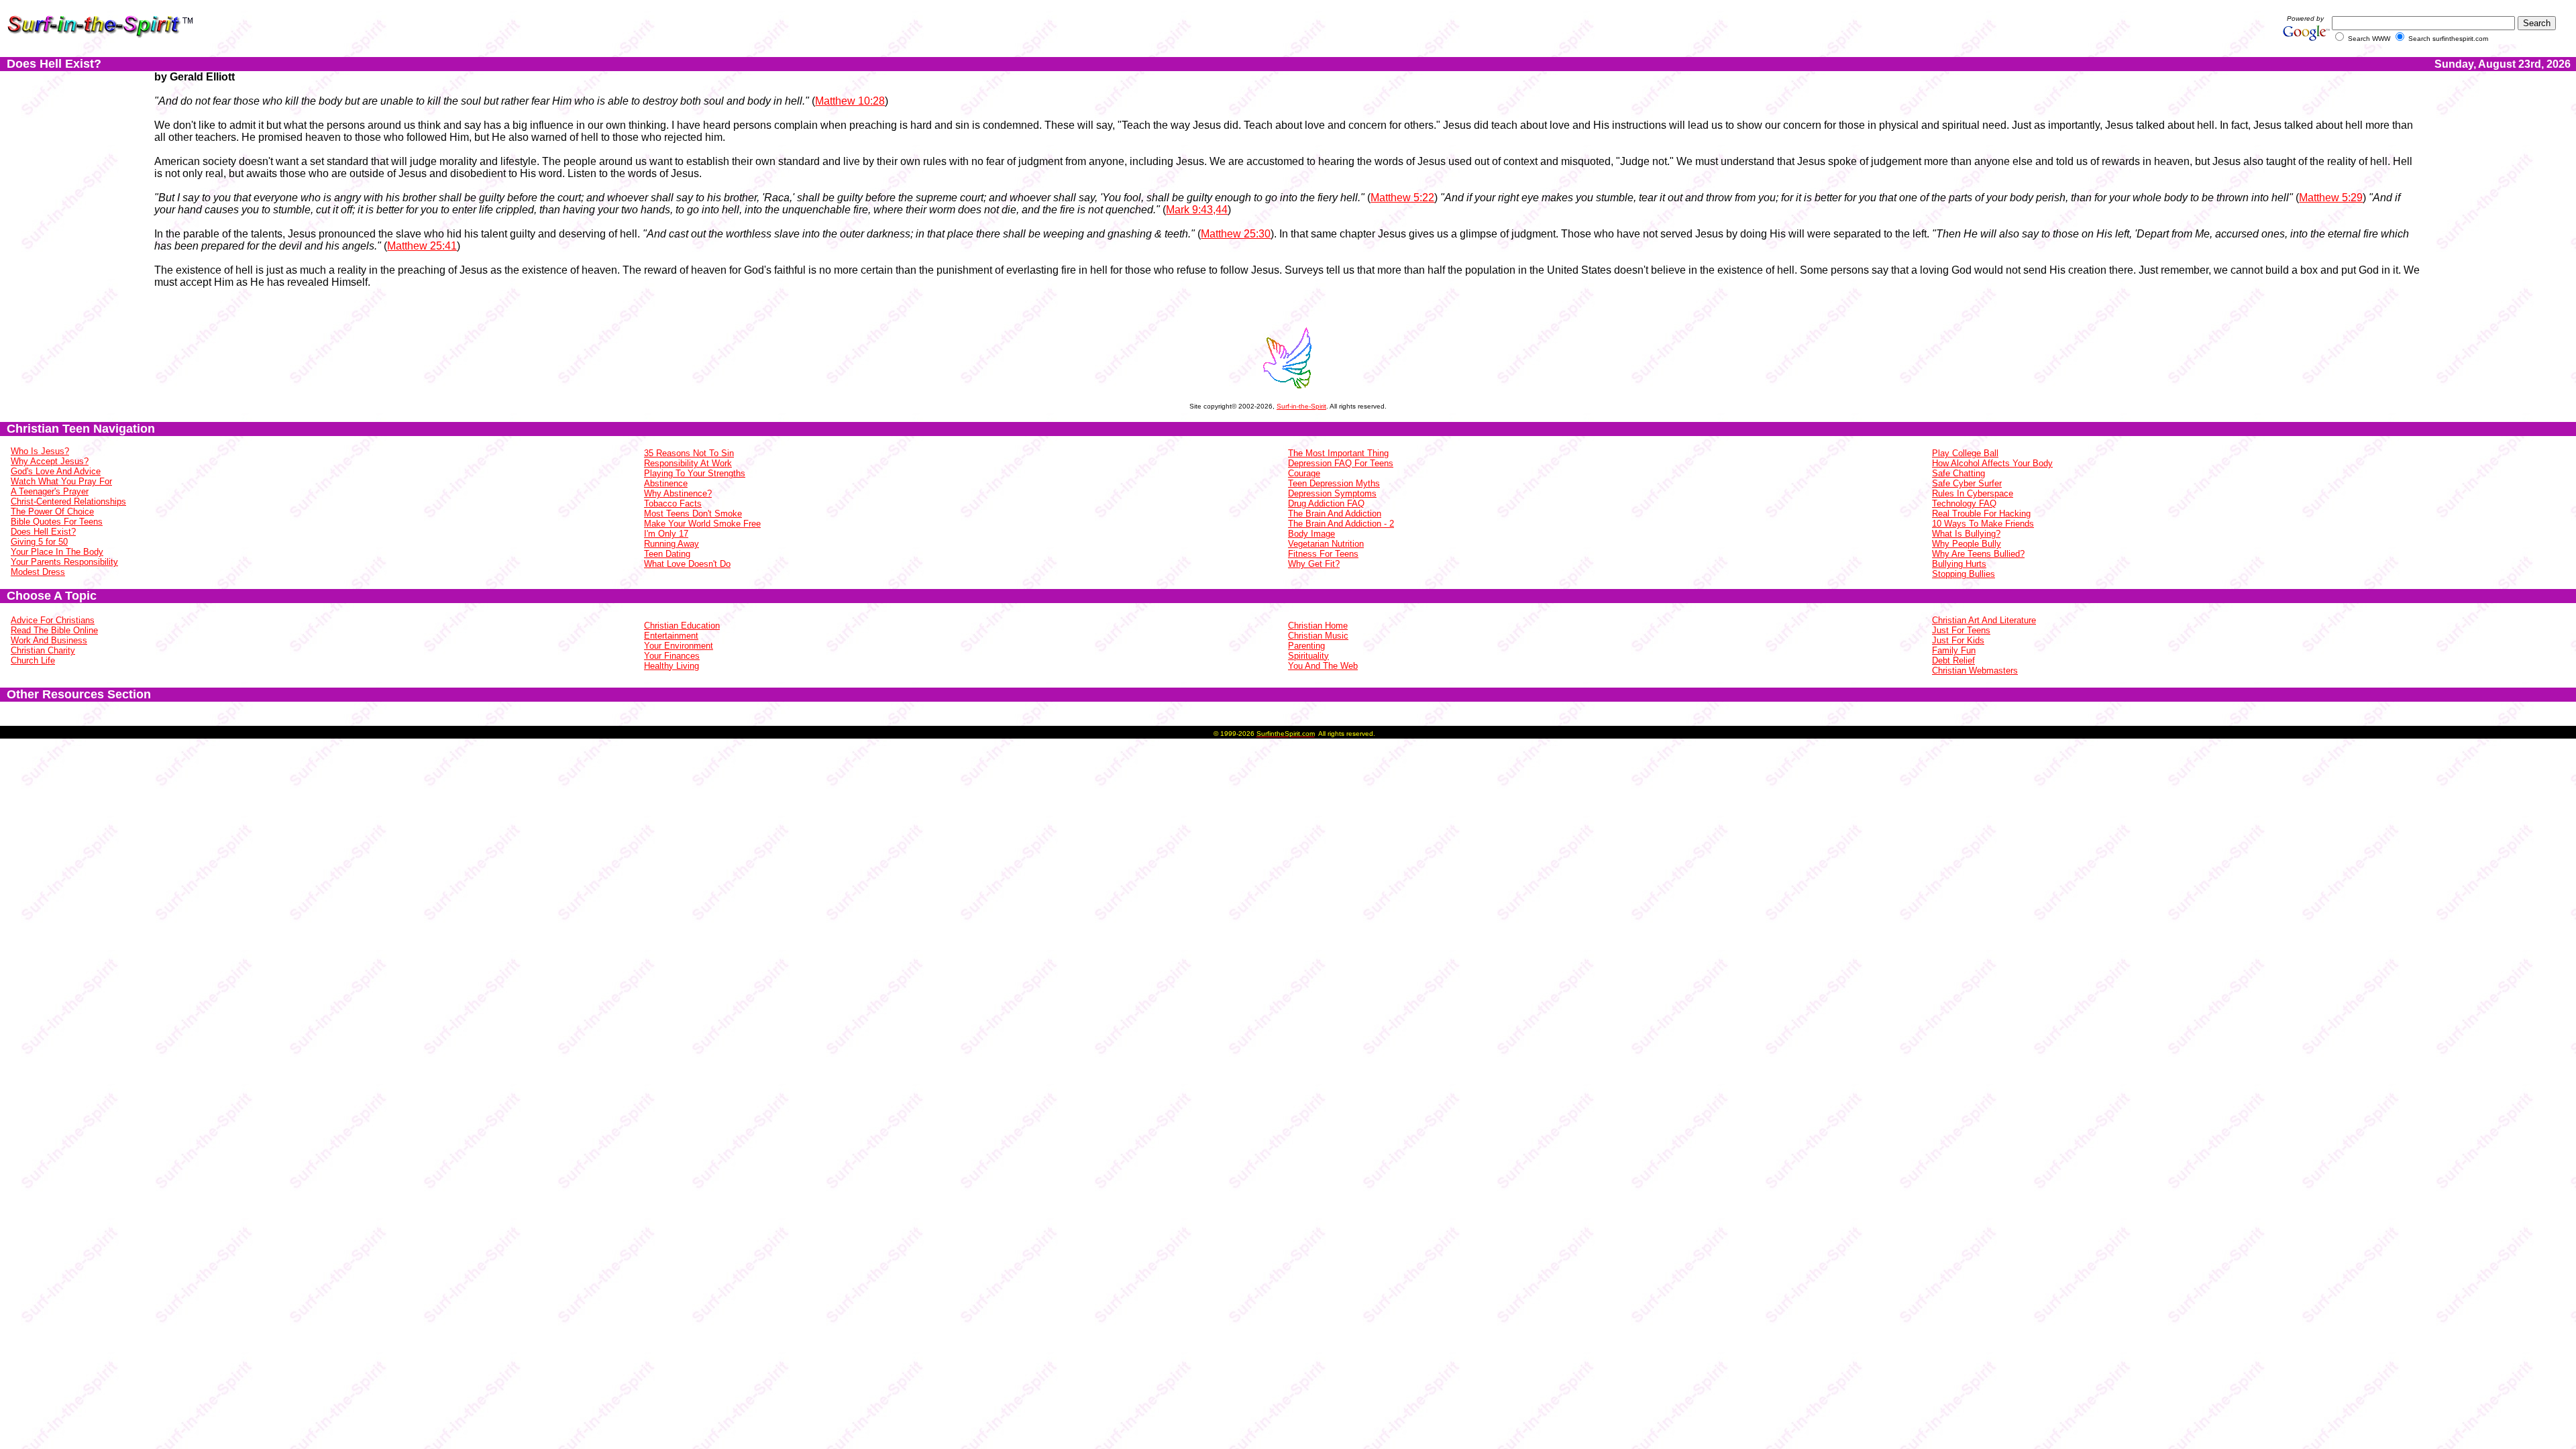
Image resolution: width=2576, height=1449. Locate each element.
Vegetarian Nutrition (1326, 544)
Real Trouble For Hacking (1981, 514)
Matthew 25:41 (422, 246)
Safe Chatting (1958, 473)
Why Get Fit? (1314, 564)
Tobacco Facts (673, 503)
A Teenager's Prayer (50, 491)
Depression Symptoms (1332, 493)
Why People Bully (1967, 544)
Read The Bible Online (54, 630)
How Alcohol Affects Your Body (1992, 463)
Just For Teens (1961, 630)
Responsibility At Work (688, 463)
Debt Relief (1953, 660)
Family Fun (1954, 650)
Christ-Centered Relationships (68, 501)
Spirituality (1308, 656)
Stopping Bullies (1964, 574)
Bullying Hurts (1959, 564)
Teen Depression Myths (1334, 483)
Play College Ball (1965, 453)
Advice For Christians (53, 620)
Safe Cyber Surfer (1967, 483)
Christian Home (1318, 626)
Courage (1304, 473)
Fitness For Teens (1323, 554)
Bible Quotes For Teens (57, 522)
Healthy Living (672, 666)
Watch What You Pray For (61, 481)
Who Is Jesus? (40, 451)
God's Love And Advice (56, 471)
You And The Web (1323, 666)
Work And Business (49, 640)
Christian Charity (43, 650)
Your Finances (672, 656)
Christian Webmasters (1975, 670)
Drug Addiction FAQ (1326, 503)
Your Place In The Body (57, 552)
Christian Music (1318, 636)
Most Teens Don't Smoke (693, 514)
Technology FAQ (1964, 503)
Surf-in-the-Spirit (1301, 406)
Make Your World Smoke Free (702, 524)
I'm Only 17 (666, 534)
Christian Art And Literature (1984, 620)
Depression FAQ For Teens (1341, 463)
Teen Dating (667, 554)
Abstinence (666, 483)
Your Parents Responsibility (64, 562)
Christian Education (682, 626)
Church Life (33, 660)
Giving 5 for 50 (39, 542)
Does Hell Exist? (43, 532)
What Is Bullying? (1966, 534)
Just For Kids (1958, 640)
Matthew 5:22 (1402, 198)
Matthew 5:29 (2331, 198)
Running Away (672, 544)
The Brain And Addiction (1335, 514)
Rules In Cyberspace (1973, 493)
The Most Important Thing (1338, 453)
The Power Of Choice (52, 512)
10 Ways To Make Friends (1983, 524)
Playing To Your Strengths (695, 473)
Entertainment (671, 636)
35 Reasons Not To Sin (689, 453)
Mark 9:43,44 (1197, 210)
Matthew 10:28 (850, 101)
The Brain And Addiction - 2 (1341, 524)
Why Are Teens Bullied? (1978, 554)
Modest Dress (38, 572)
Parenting (1306, 646)
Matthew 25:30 (1236, 234)
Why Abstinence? (678, 493)
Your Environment (679, 646)
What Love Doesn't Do (687, 564)
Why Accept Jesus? (50, 461)
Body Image (1311, 534)
